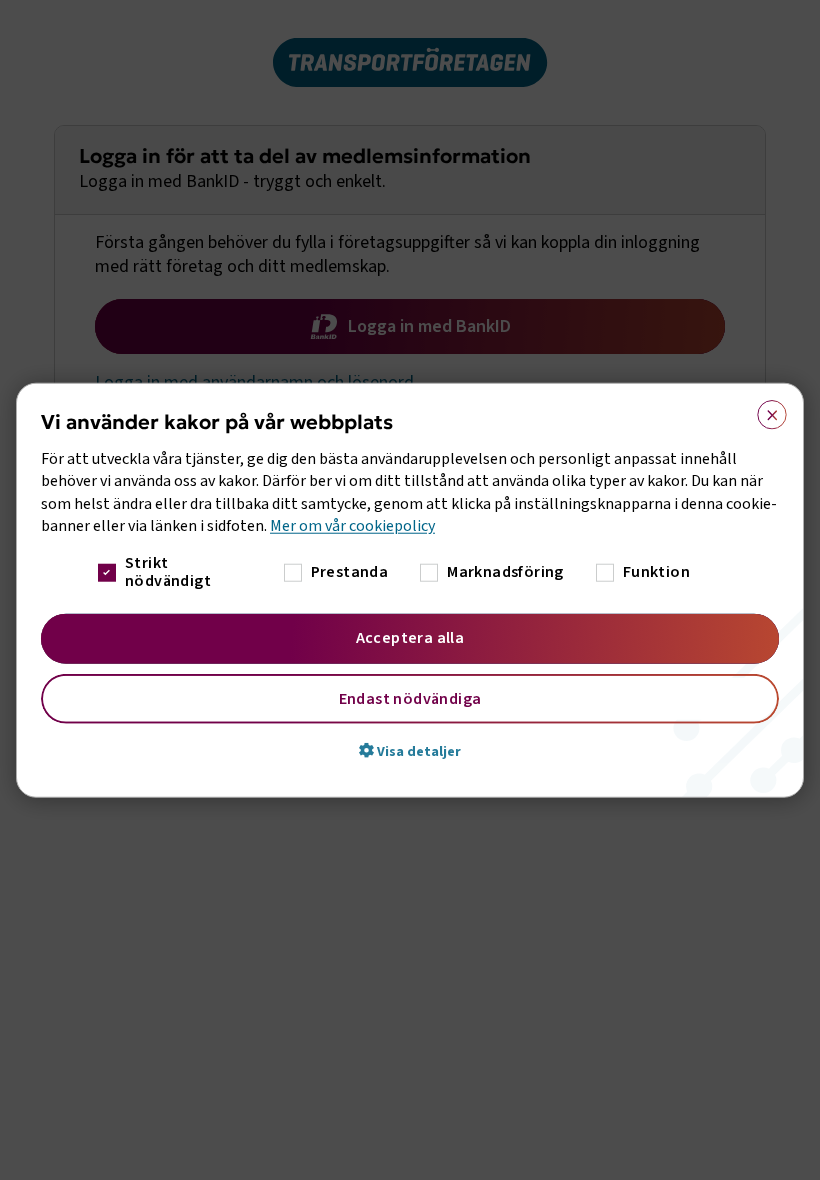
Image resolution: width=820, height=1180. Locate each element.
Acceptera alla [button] (410, 637)
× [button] (765, 411)
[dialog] (410, 590)
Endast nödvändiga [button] (410, 698)
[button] (410, 750)
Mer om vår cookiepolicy (352, 526)
